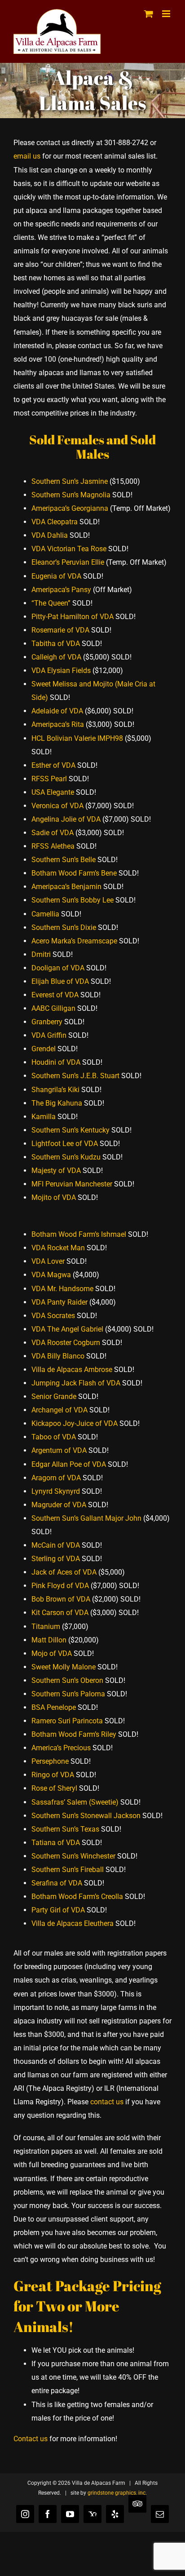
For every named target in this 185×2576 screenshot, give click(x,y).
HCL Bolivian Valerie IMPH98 (77, 738)
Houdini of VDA (56, 1062)
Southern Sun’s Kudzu (66, 1157)
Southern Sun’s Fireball (68, 1870)
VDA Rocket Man (58, 1248)
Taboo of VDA (54, 1437)
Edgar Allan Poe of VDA (69, 1464)
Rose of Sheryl (54, 1788)
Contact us (31, 2439)
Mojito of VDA (54, 1197)
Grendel (44, 1049)
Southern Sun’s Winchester (73, 1856)
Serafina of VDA (57, 1883)
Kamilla (44, 1117)
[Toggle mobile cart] (149, 14)
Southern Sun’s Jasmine (70, 481)
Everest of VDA (55, 995)
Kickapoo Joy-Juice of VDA (75, 1423)
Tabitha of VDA (56, 644)
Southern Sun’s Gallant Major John (86, 1518)
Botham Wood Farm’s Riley (74, 1734)
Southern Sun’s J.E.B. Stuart (75, 1076)
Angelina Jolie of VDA (66, 819)
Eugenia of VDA (56, 576)
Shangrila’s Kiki (55, 1090)
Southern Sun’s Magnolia (71, 495)
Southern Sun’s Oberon (67, 1680)
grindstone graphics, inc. (117, 2493)
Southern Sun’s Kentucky (70, 1130)
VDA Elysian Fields (61, 671)
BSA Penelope (54, 1707)
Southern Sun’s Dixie (64, 927)
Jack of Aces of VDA (64, 1572)
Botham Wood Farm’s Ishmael (79, 1234)
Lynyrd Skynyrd (56, 1491)
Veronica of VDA (57, 806)
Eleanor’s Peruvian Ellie (68, 562)
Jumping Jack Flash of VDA (76, 1383)
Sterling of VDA (56, 1559)
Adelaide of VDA (57, 711)
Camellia (45, 914)
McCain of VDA (56, 1545)
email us (27, 156)
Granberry (47, 1022)
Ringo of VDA (53, 1775)
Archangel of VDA (59, 1410)
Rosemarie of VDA (60, 630)
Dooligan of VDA (58, 968)
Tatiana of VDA (56, 1843)
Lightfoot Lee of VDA (65, 1144)
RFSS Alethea (53, 846)
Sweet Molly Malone (64, 1667)
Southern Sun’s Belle (64, 860)
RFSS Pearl (49, 779)
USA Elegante (53, 792)
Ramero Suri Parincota (67, 1721)
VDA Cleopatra (55, 522)
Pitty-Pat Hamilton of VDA (73, 617)
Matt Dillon (49, 1640)
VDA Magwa (51, 1275)
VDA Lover (48, 1261)
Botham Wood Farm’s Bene (74, 873)
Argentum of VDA (59, 1450)
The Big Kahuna (57, 1103)
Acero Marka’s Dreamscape (74, 941)
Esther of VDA (53, 765)
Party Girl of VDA (58, 1910)
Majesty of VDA (56, 1171)
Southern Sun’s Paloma (68, 1694)
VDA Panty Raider (59, 1302)
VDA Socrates (53, 1316)
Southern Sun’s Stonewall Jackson (86, 1816)
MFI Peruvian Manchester (72, 1184)
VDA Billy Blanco (58, 1356)
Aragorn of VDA (56, 1478)
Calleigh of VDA (56, 657)
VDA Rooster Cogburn (66, 1343)
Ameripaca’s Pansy (61, 590)
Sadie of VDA (53, 833)
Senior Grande (54, 1396)
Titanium (46, 1627)
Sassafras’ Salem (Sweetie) (75, 1802)
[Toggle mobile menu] (167, 14)
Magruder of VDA (59, 1505)
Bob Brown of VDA (61, 1599)
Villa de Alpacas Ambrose (72, 1370)
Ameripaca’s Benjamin (66, 887)
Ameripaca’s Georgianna (70, 508)
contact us (107, 2102)
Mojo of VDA (52, 1653)
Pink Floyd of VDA (60, 1586)
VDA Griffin (49, 1035)
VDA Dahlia (50, 535)
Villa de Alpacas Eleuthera (73, 1923)
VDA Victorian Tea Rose (69, 549)
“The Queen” (51, 603)
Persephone (50, 1761)
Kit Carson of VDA (60, 1613)
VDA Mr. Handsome (62, 1289)
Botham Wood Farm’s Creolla (77, 1897)
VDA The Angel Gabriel (67, 1329)
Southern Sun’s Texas (65, 1829)
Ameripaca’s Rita (58, 724)
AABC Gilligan (53, 1008)
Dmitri (41, 954)
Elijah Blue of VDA (60, 981)
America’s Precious (61, 1748)
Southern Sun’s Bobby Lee (73, 900)
